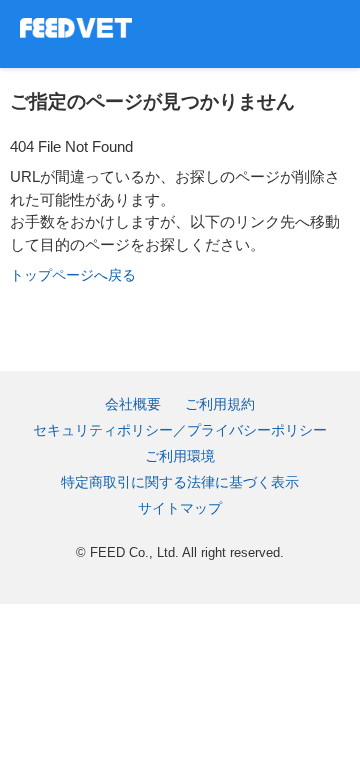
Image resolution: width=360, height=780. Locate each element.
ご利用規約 (220, 404)
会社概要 (133, 404)
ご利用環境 (180, 456)
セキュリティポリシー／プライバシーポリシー (180, 430)
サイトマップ (180, 508)
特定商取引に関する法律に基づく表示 (180, 482)
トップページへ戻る (73, 275)
